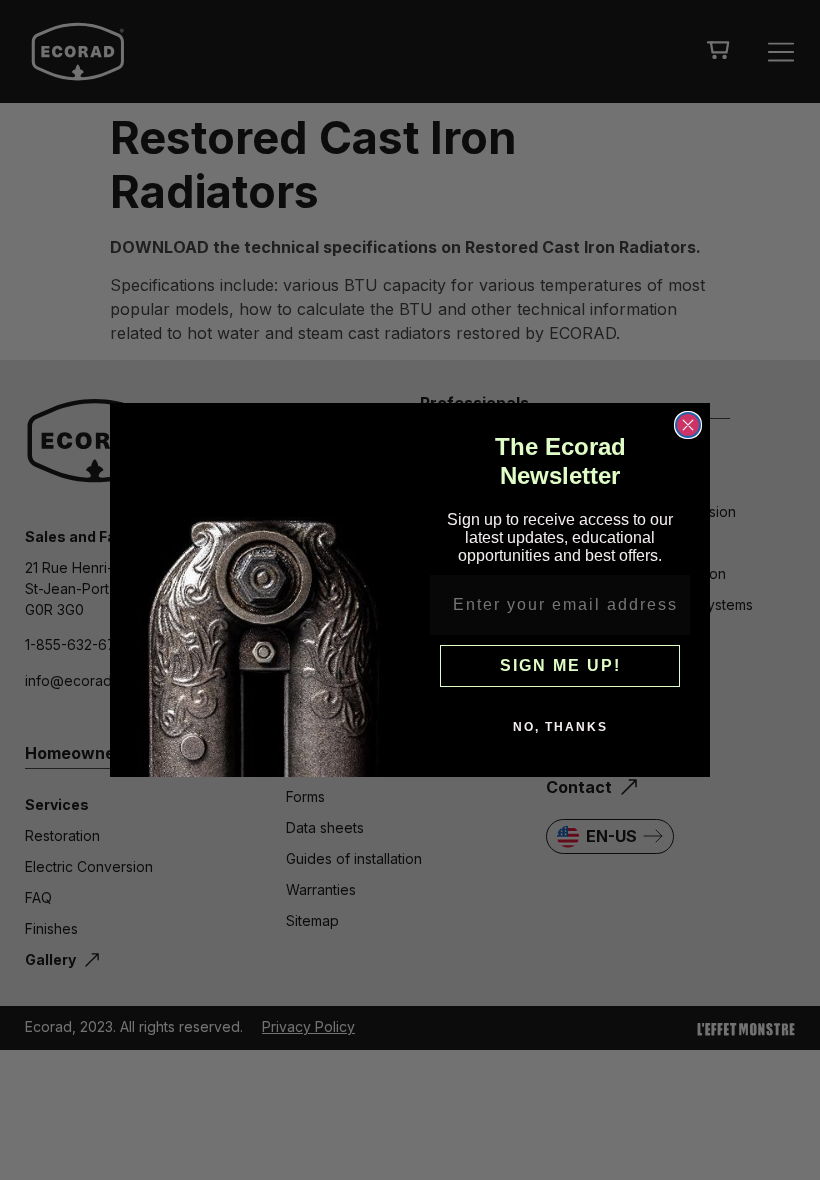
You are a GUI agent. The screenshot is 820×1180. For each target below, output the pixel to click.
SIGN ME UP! (560, 665)
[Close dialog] (688, 425)
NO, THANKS (560, 727)
